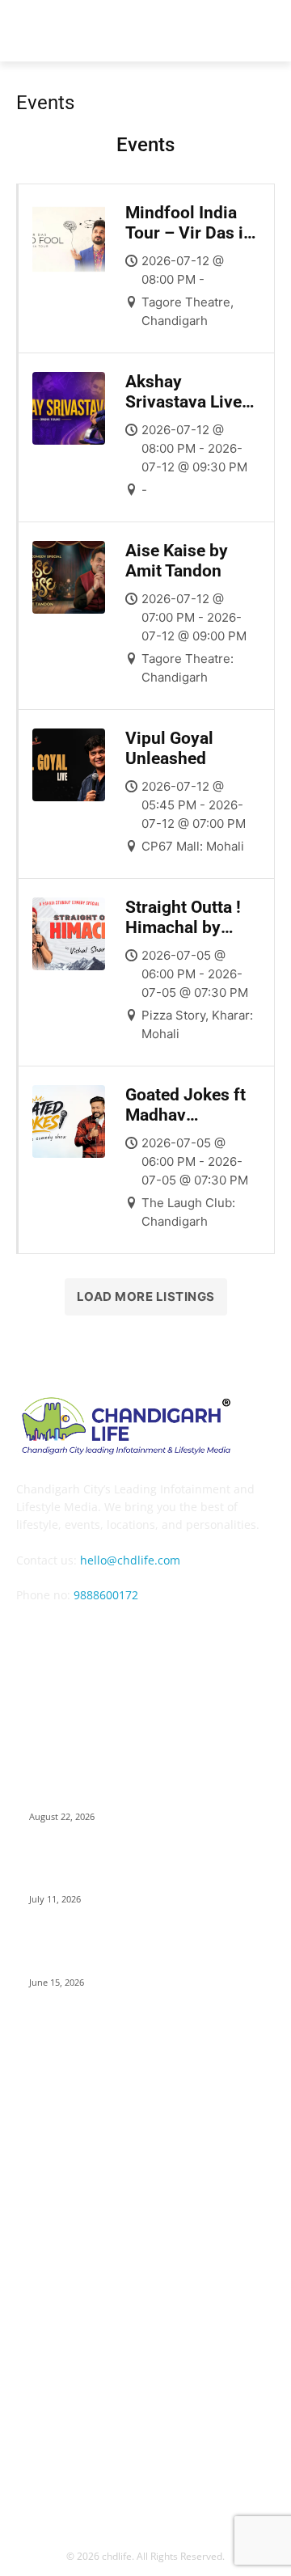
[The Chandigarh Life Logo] (145, 1425)
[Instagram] (82, 1641)
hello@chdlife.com (130, 1560)
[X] (201, 1641)
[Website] (240, 1641)
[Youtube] (145, 1681)
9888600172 (106, 1595)
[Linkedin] (122, 1641)
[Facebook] (42, 1641)
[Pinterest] (161, 1641)
